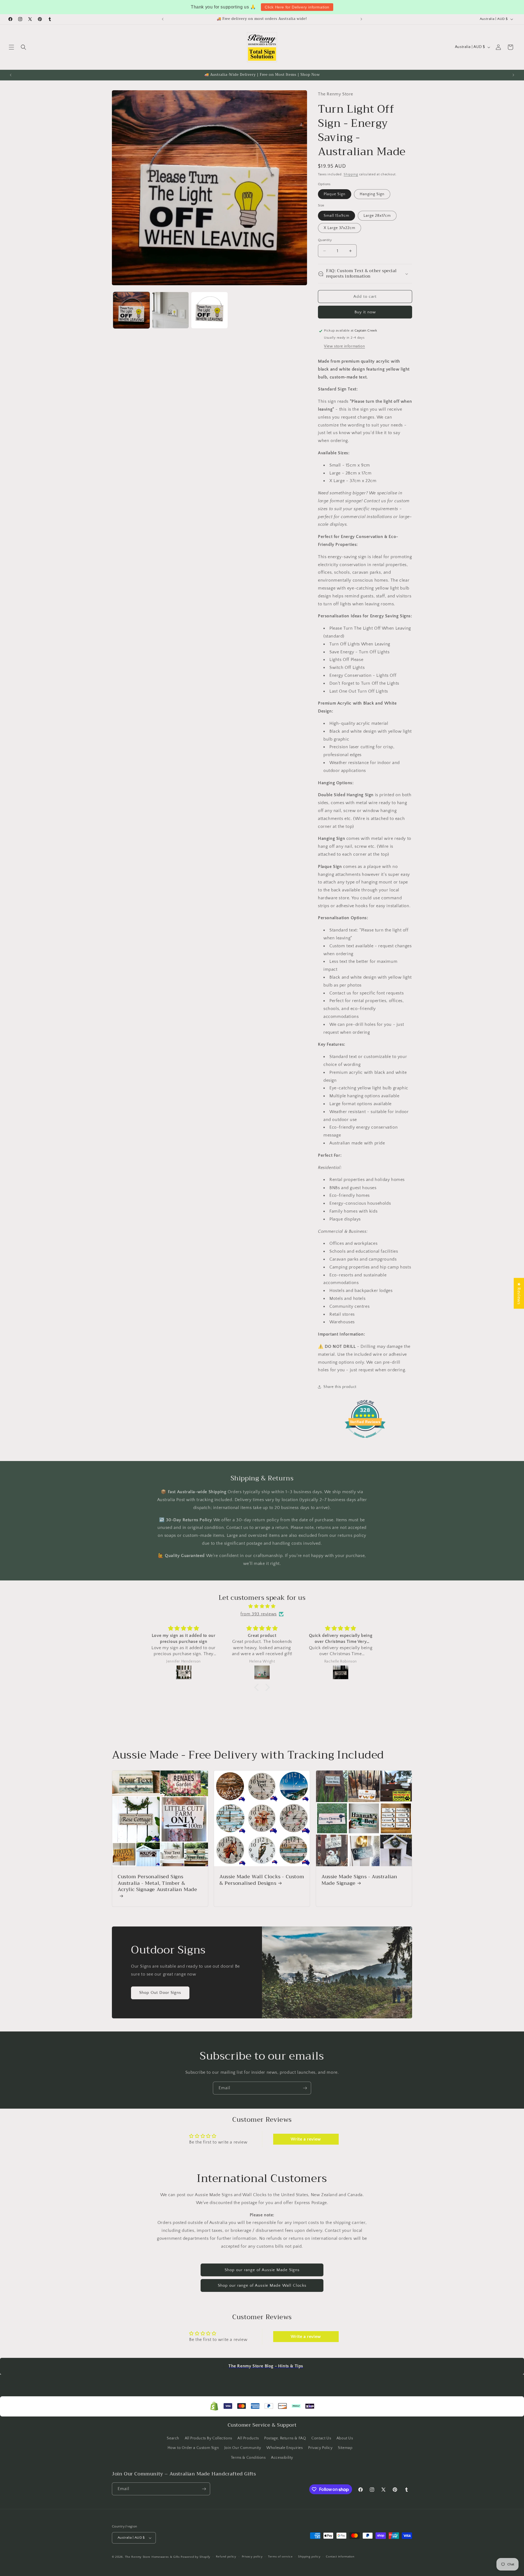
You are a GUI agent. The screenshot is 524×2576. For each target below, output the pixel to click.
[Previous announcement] (163, 19)
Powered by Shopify (196, 2557)
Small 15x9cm (337, 216)
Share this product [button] (340, 1387)
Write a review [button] (306, 2139)
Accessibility (282, 2458)
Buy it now (365, 312)
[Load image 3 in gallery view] (209, 310)
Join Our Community (243, 2448)
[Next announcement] (361, 19)
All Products (248, 2438)
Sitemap (345, 2448)
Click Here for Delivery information (297, 7)
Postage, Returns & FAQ (285, 2438)
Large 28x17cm (377, 216)
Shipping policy (309, 2557)
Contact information (340, 2557)
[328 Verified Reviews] (365, 1441)
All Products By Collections (209, 2438)
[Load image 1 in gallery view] (131, 310)
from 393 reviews (259, 1614)
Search (173, 2438)
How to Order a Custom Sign (193, 2448)
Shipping (351, 175)
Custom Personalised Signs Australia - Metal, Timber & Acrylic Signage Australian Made (157, 1884)
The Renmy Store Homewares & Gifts (153, 2557)
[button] (11, 47)
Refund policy (226, 2557)
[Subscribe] (305, 2088)
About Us (345, 2438)
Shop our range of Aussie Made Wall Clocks (262, 2285)
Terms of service (280, 2557)
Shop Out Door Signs (160, 1993)
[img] (262, 1606)
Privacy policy (252, 2557)
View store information (344, 347)
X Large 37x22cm (340, 228)
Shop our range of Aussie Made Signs (262, 2270)
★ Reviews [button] (519, 1293)
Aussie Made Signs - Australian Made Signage (359, 1880)
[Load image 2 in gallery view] (170, 310)
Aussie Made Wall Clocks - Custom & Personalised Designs (262, 1880)
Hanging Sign (372, 194)
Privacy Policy (320, 2448)
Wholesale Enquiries (285, 2448)
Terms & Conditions (248, 2458)
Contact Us (321, 2438)
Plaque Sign (335, 194)
